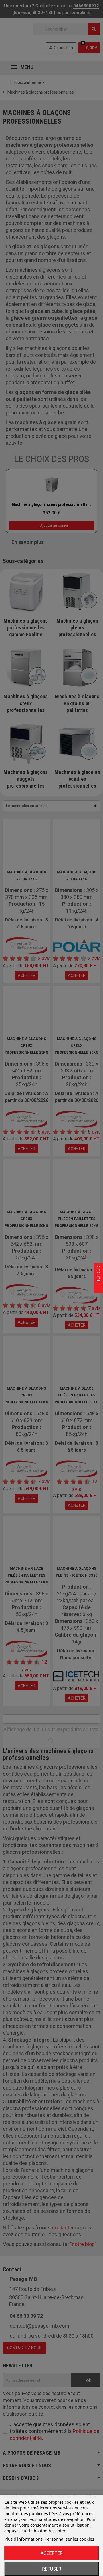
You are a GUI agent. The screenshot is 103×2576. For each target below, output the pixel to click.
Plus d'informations (23, 2539)
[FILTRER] (98, 1288)
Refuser (52, 2569)
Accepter (52, 2553)
